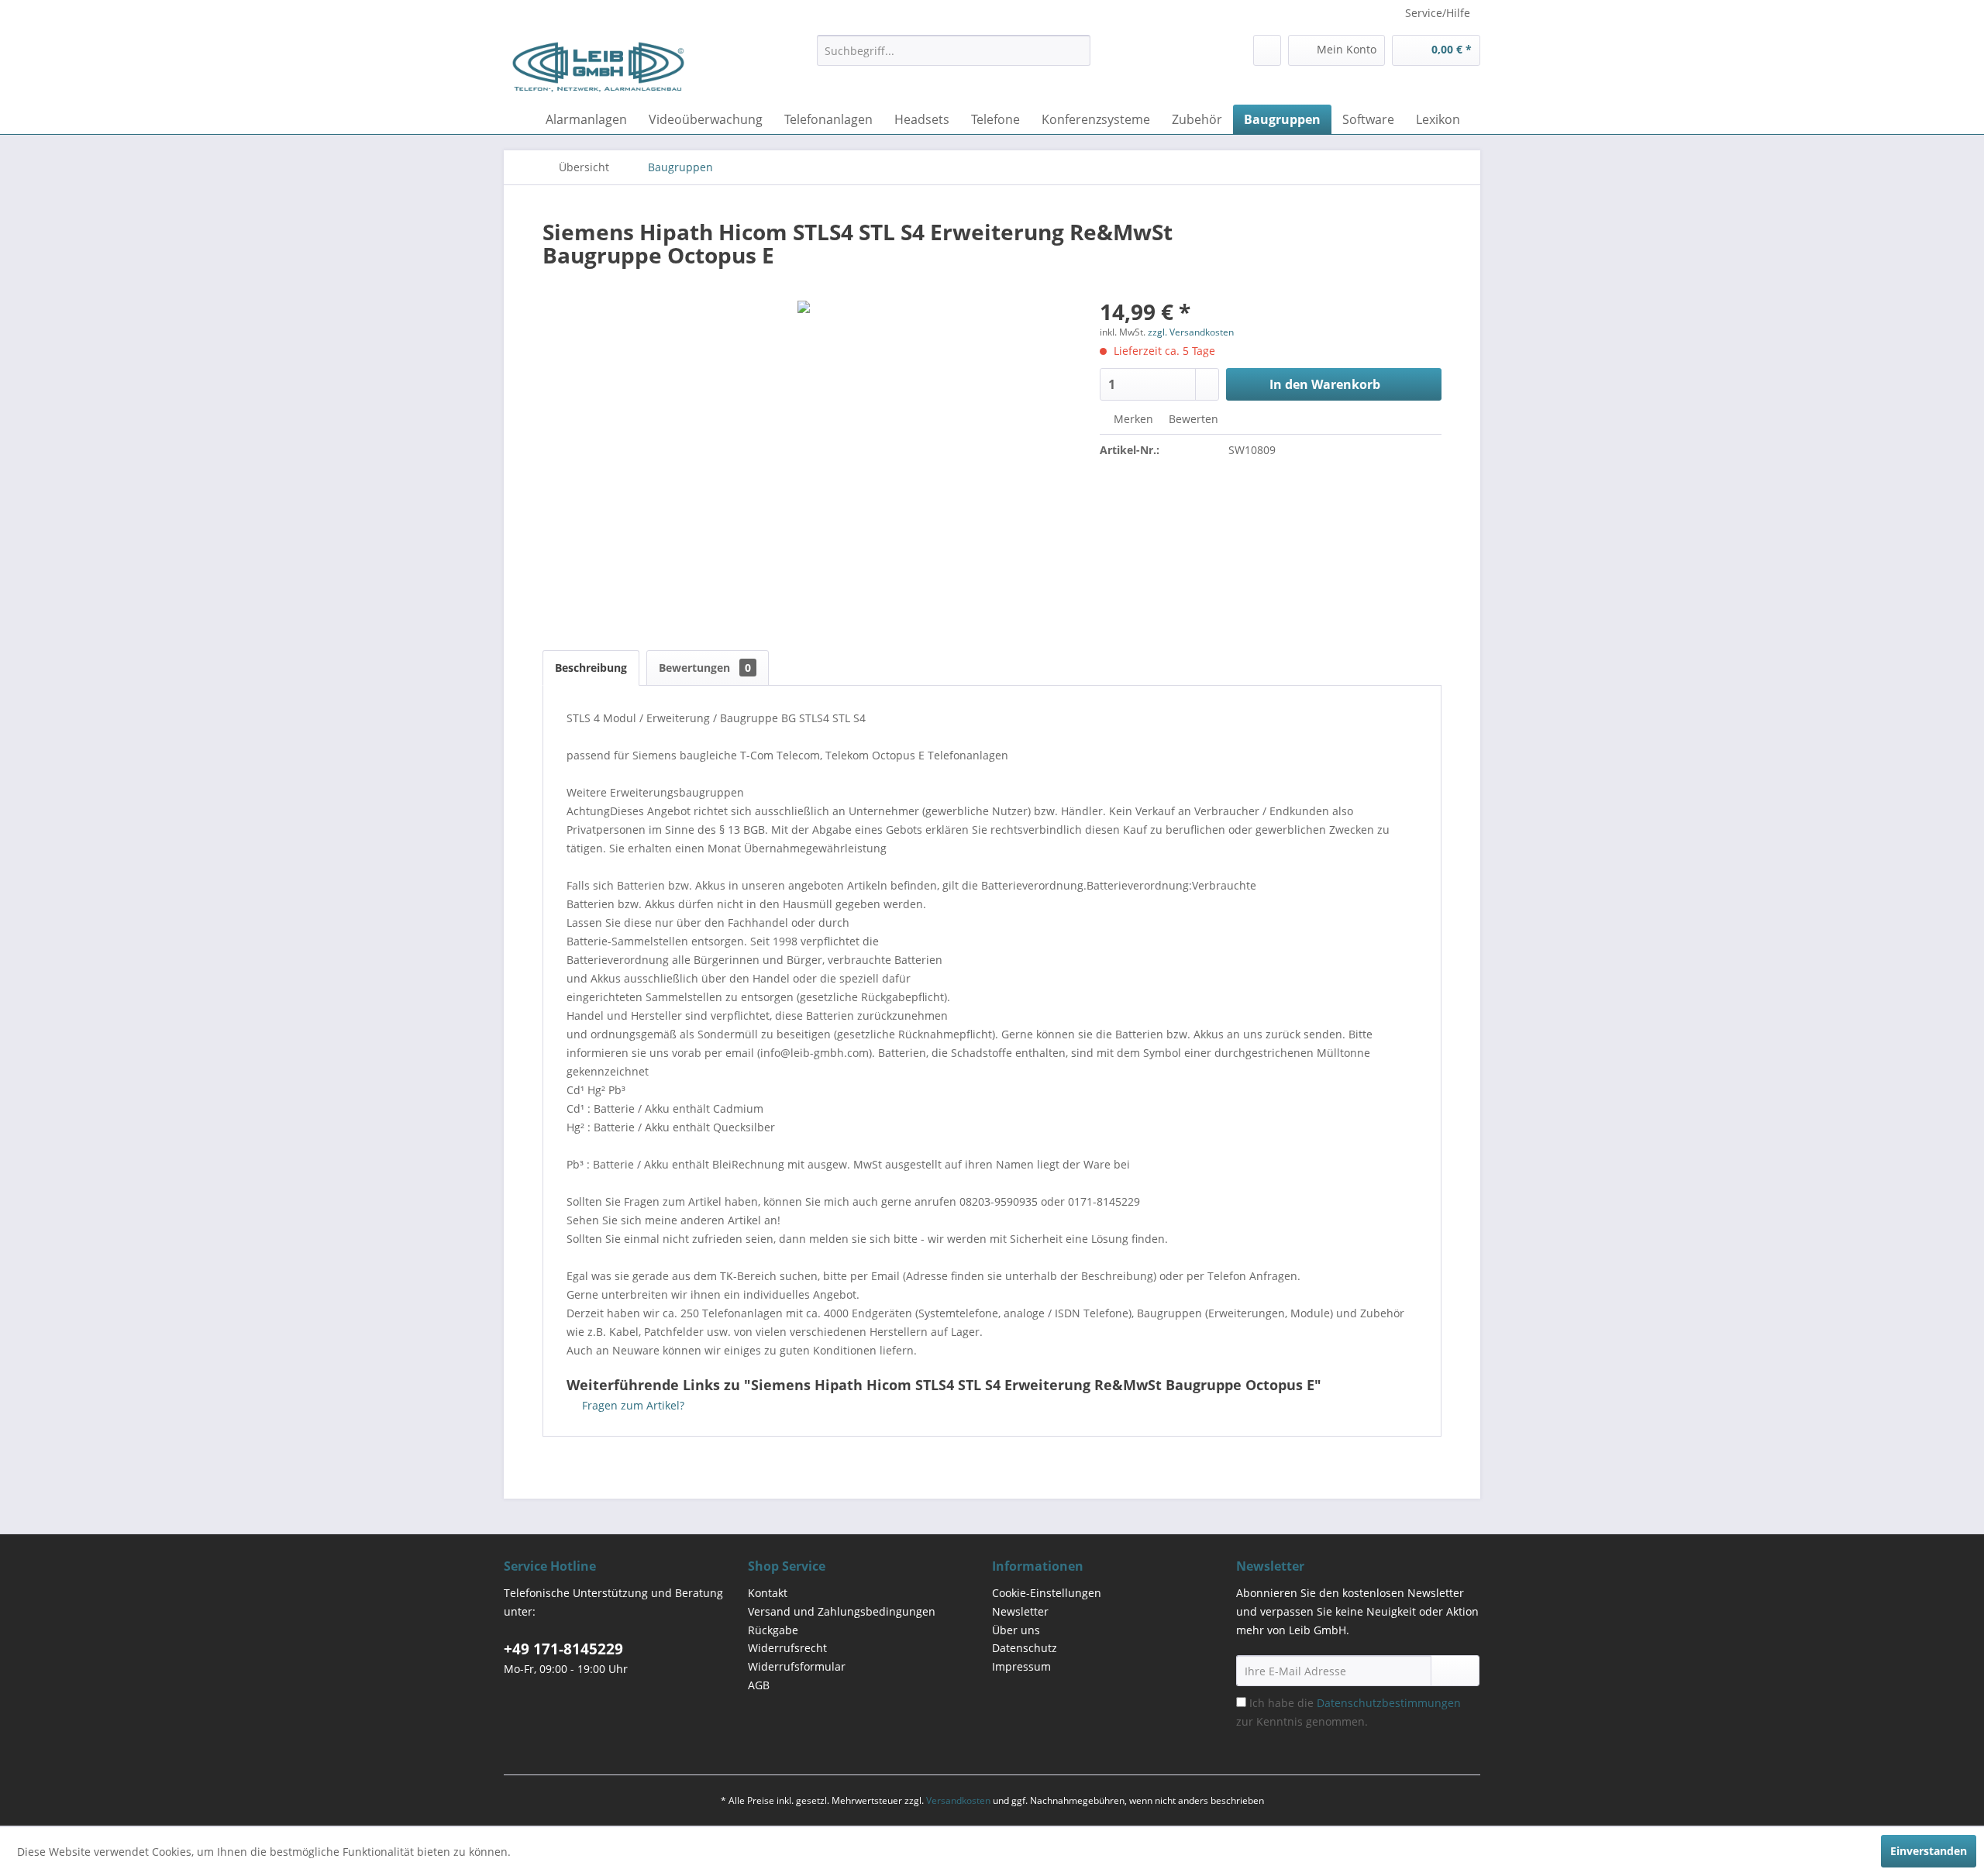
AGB (759, 1685)
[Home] (519, 119)
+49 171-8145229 (563, 1649)
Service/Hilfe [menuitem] (1438, 13)
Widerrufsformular (797, 1666)
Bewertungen (705, 668)
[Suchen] (1076, 50)
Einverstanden (1929, 1851)
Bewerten (1192, 419)
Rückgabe (773, 1630)
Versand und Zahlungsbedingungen (842, 1611)
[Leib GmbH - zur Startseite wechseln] (598, 66)
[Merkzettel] (1267, 50)
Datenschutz (1025, 1648)
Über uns (1016, 1630)
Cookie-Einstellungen (1047, 1593)
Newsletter (1020, 1611)
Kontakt (768, 1593)
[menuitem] (954, 50)
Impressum (1021, 1666)
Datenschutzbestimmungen (1389, 1703)
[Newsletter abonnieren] (1455, 1671)
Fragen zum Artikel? (632, 1405)
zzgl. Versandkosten (1191, 332)
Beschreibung (591, 668)
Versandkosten (958, 1800)
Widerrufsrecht (787, 1648)
